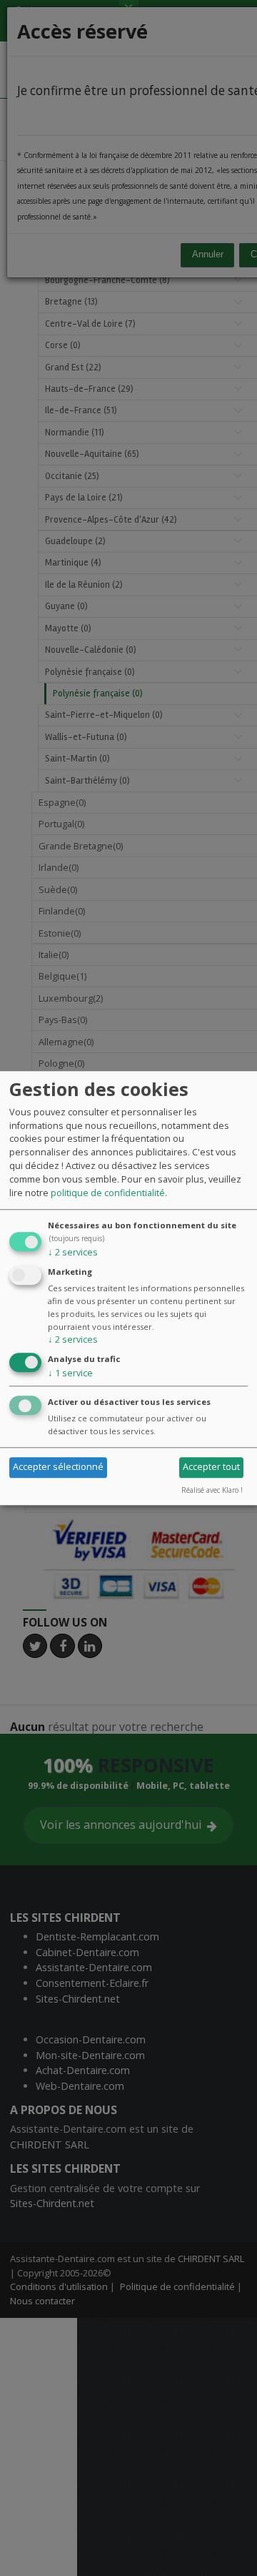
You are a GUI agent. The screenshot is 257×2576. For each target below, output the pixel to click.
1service (70, 1373)
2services (73, 1252)
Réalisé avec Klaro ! (212, 1491)
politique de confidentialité (108, 1193)
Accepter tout (211, 1467)
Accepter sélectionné (58, 1467)
